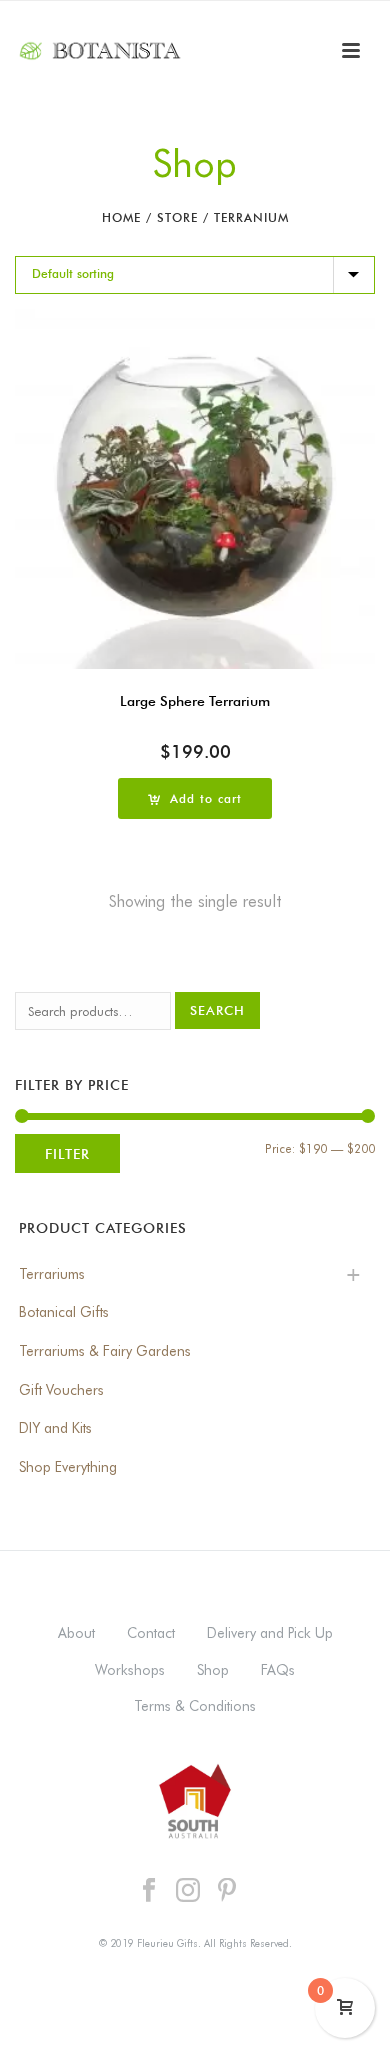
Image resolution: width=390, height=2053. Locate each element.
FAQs (278, 1670)
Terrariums (52, 1274)
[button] (195, 798)
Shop (213, 1670)
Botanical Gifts (64, 1312)
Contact (151, 1633)
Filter (67, 1153)
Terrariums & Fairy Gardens (105, 1351)
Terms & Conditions (195, 1706)
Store (177, 217)
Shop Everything (68, 1467)
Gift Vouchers (61, 1390)
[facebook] (149, 1891)
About (76, 1633)
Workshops (130, 1670)
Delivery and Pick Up (270, 1633)
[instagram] (188, 1891)
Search (217, 1010)
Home (121, 217)
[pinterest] (227, 1891)
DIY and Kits (55, 1428)
